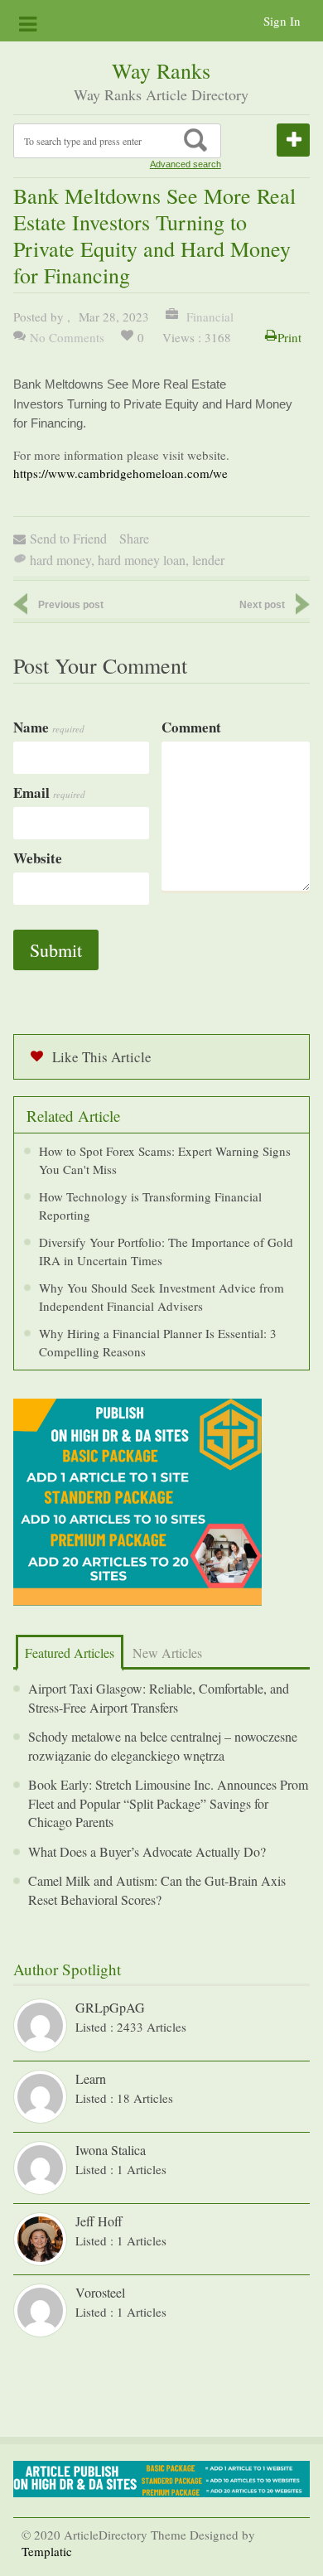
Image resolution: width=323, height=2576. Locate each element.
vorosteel (100, 2292)
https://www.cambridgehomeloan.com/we (121, 473)
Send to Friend (68, 538)
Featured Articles (70, 1653)
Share (134, 538)
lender (208, 560)
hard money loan (142, 560)
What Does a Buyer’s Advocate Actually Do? (147, 1851)
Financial (208, 317)
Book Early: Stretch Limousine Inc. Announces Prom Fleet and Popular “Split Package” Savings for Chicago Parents (168, 1803)
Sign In (282, 21)
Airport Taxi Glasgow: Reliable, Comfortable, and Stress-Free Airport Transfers (159, 1698)
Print (289, 337)
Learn (91, 2078)
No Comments (67, 337)
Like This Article (102, 1057)
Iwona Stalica (111, 2150)
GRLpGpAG (110, 2007)
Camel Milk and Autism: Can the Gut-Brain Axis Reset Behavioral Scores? (157, 1890)
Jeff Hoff (99, 2221)
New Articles (167, 1653)
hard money (60, 560)
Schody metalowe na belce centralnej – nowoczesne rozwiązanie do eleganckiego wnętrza (163, 1746)
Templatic (47, 2551)
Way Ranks (161, 70)
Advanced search (186, 164)
